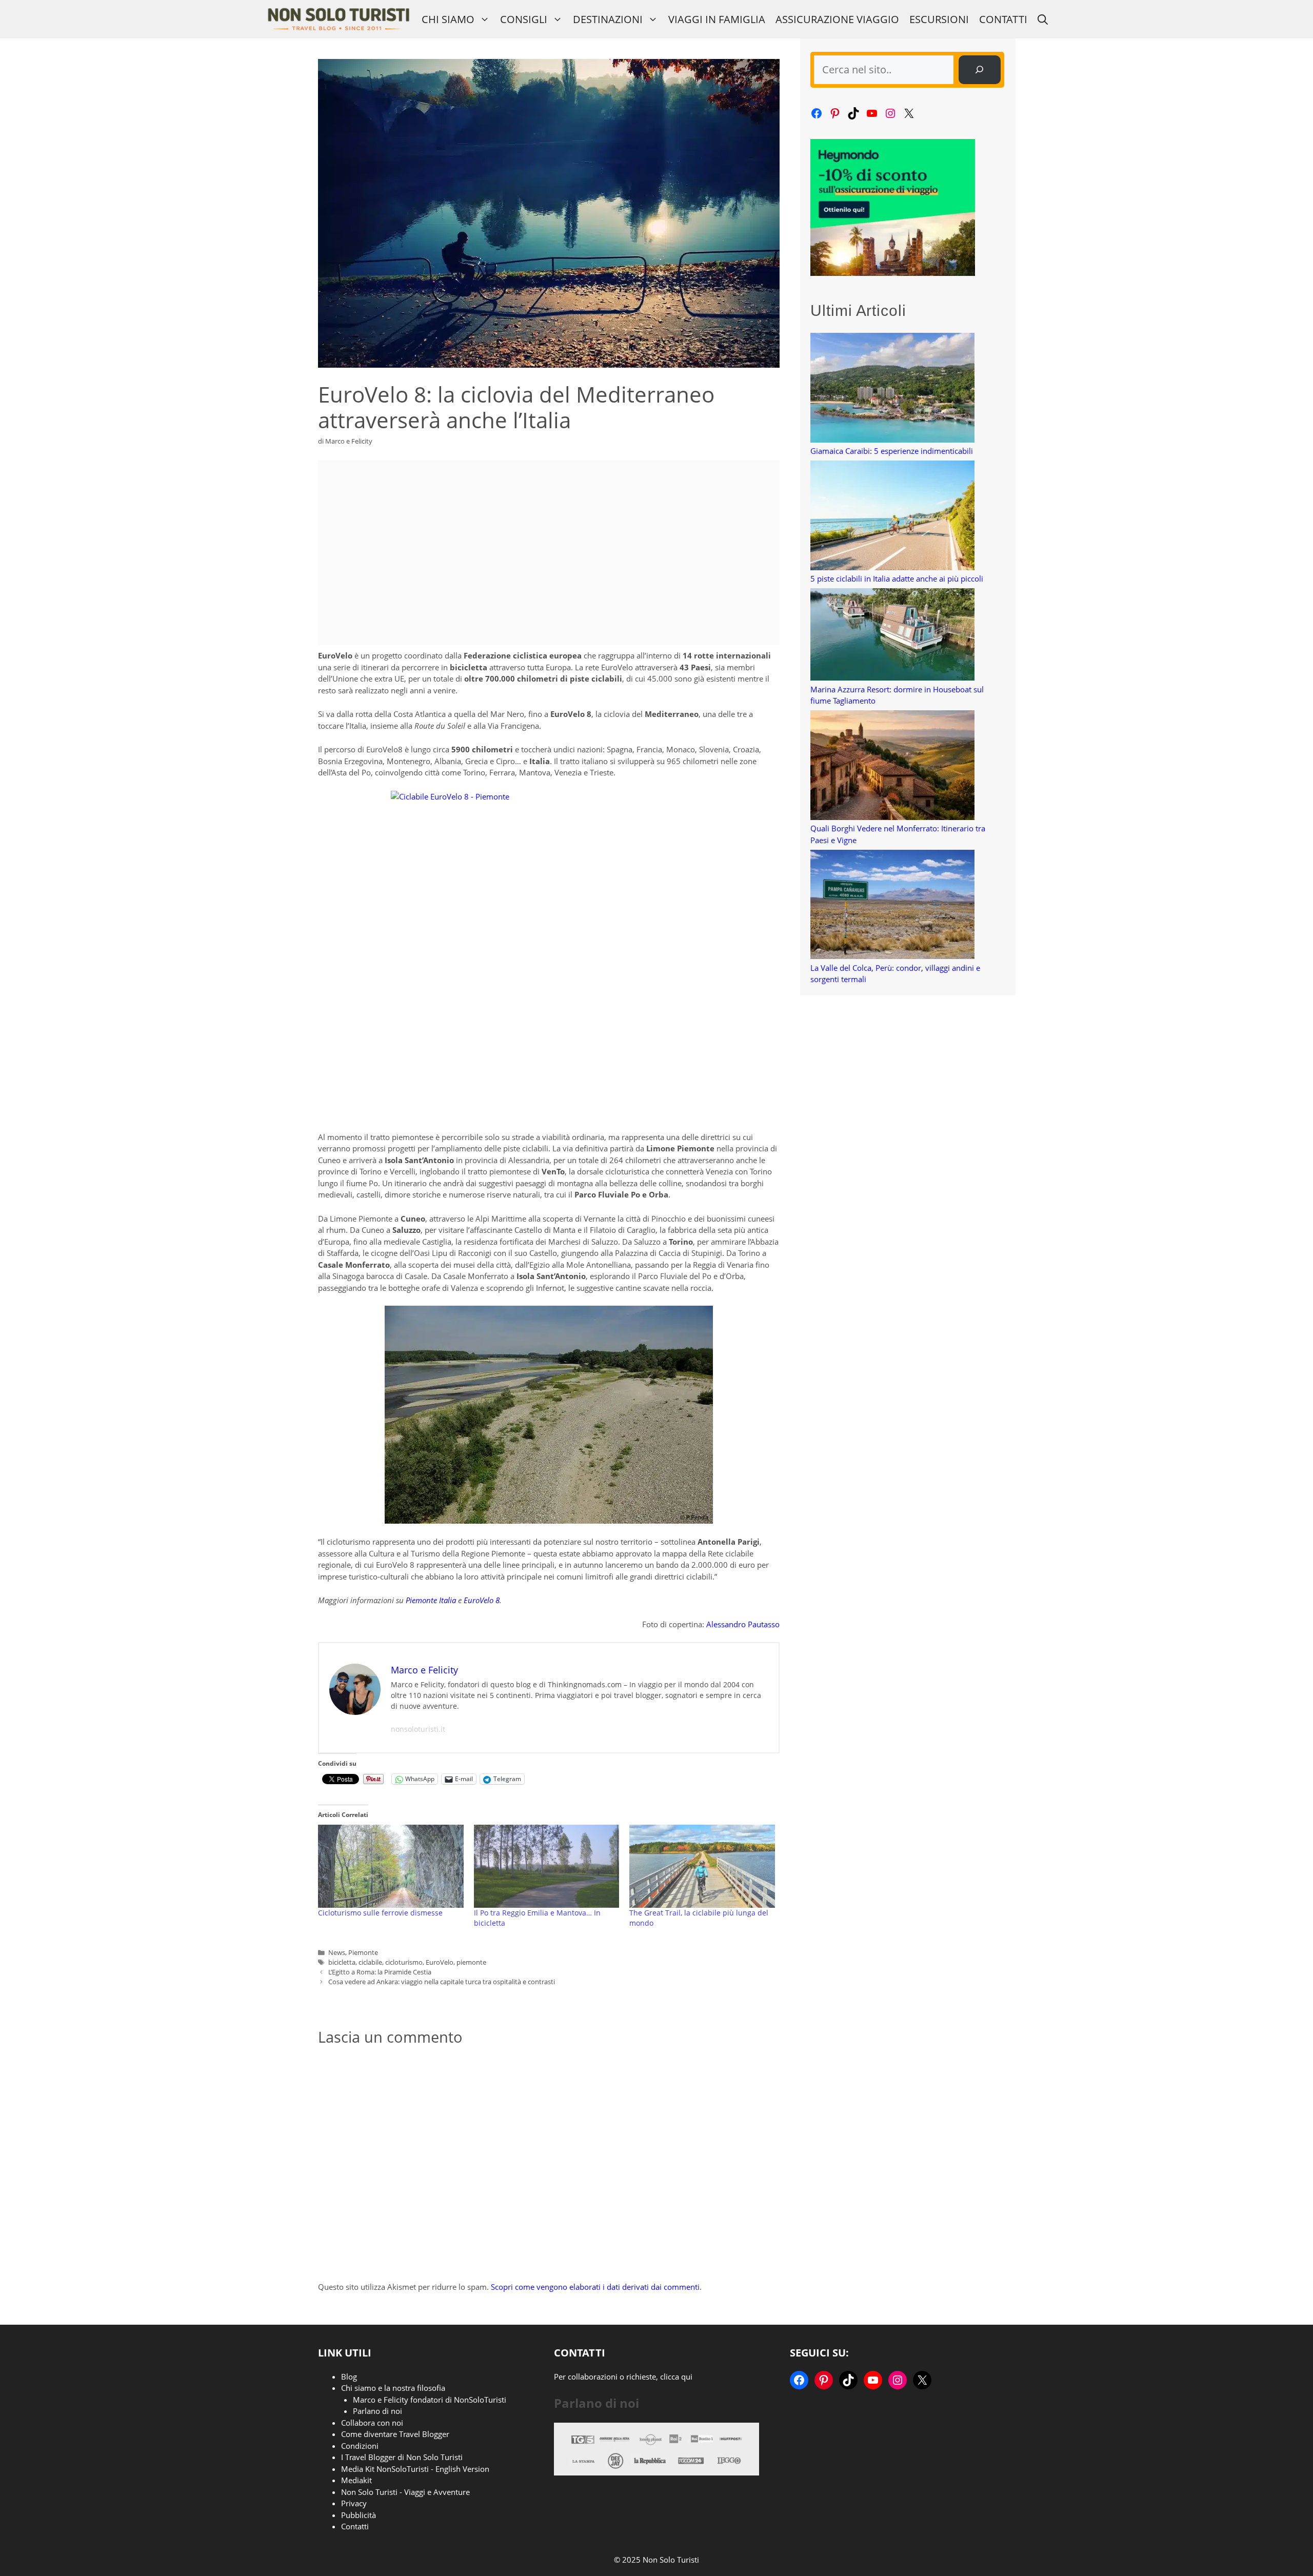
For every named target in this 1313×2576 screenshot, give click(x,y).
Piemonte (363, 1952)
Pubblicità (359, 2515)
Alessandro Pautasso (743, 1624)
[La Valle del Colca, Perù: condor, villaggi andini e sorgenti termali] (892, 906)
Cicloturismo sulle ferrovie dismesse (380, 1913)
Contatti (1003, 19)
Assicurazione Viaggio (837, 19)
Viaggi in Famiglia (717, 19)
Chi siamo (448, 19)
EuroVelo (440, 1962)
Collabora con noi (372, 2423)
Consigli (524, 19)
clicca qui (676, 2377)
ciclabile (370, 1962)
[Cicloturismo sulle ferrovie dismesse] (391, 1866)
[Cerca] (980, 70)
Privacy (354, 2503)
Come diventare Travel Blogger (395, 2434)
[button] (1043, 19)
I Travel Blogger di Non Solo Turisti (402, 2457)
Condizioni (360, 2446)
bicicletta (342, 1962)
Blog (349, 2377)
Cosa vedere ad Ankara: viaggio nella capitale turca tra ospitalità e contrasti (442, 1982)
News (337, 1952)
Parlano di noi (377, 2411)
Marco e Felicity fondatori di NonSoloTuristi (430, 2400)
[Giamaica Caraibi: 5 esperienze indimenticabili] (892, 389)
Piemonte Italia (431, 1600)
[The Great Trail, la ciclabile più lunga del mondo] (702, 1866)
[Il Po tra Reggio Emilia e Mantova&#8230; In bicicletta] (547, 1866)
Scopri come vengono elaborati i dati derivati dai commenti (595, 2287)
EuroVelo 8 (482, 1600)
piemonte (471, 1962)
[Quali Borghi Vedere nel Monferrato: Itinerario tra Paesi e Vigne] (892, 766)
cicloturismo (404, 1962)
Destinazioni (608, 19)
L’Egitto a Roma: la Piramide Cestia (380, 1972)
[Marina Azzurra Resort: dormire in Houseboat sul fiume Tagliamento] (892, 636)
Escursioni (939, 19)
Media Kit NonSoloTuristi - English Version (415, 2469)
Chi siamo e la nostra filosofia (393, 2388)
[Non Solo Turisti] (338, 19)
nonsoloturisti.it (418, 1729)
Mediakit (356, 2480)
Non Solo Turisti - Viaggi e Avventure (405, 2492)
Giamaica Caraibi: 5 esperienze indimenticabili (892, 451)
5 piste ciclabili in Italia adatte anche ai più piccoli (897, 578)
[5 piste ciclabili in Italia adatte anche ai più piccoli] (892, 517)
